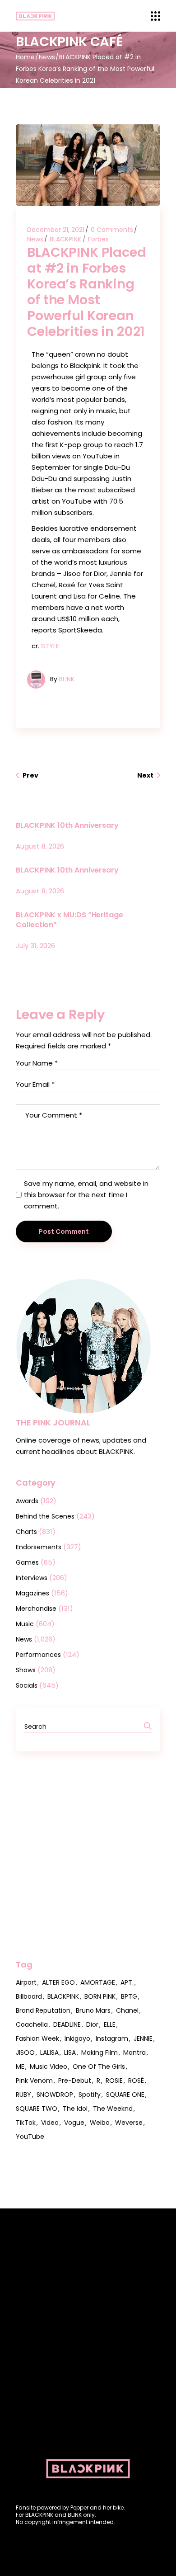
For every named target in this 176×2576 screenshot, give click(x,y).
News (47, 57)
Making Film (100, 2052)
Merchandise (36, 1609)
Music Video (49, 2066)
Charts (26, 1532)
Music (25, 1624)
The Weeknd (113, 2109)
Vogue (74, 2123)
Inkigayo (77, 2038)
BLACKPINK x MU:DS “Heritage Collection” (69, 920)
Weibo (100, 2123)
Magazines (32, 1593)
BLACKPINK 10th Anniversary (67, 825)
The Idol (75, 2109)
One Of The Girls (99, 2066)
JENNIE (143, 2038)
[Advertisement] (88, 1855)
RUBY (23, 2095)
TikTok (26, 2123)
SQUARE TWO (37, 2109)
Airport (26, 1982)
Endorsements (39, 1547)
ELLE (110, 2024)
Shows (26, 1670)
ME (20, 2066)
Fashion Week (37, 2038)
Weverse (129, 2123)
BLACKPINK (65, 239)
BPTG (129, 1996)
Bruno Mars (93, 2010)
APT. (127, 1982)
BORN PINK (100, 1996)
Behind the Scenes (45, 1516)
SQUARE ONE (125, 2095)
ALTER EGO (58, 1982)
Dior (92, 2024)
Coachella (32, 2024)
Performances (38, 1655)
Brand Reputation (43, 2010)
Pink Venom (34, 2081)
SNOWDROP (55, 2095)
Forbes (98, 239)
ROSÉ (136, 2081)
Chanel (127, 2010)
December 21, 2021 (56, 230)
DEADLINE (67, 2024)
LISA (70, 2052)
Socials (27, 1685)
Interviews (32, 1578)
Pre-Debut (75, 2081)
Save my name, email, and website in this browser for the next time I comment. (86, 1195)
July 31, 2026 (35, 946)
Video (50, 2123)
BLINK (67, 679)
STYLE (50, 646)
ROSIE (114, 2081)
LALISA (49, 2052)
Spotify (90, 2095)
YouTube (30, 2137)
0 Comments (112, 230)
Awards (27, 1501)
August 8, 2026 (40, 846)
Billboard (29, 1996)
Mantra (134, 2052)
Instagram (112, 2038)
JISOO (25, 2052)
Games (27, 1562)
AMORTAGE (98, 1982)
